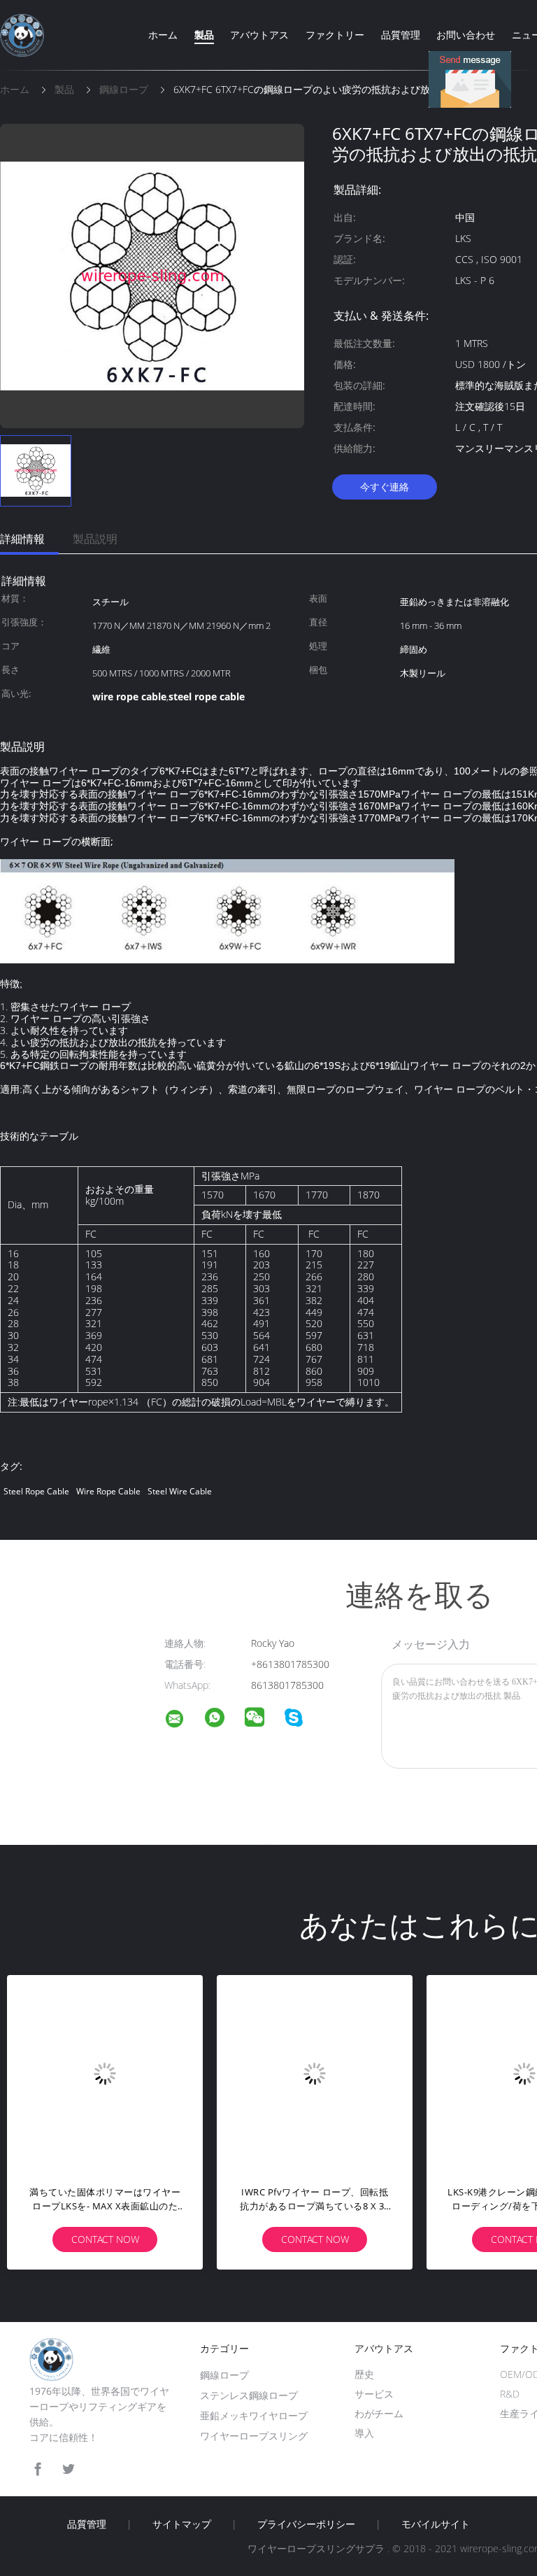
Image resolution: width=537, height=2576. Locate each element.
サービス (374, 2394)
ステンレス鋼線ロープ (249, 2395)
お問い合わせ (466, 35)
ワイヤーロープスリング (254, 2436)
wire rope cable (108, 1491)
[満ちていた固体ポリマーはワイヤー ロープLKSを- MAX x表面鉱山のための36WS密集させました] (105, 2073)
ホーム (163, 35)
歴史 (364, 2374)
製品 (204, 35)
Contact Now (105, 2239)
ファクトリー (335, 35)
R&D (510, 2394)
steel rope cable (36, 1491)
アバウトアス (259, 35)
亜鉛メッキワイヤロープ (254, 2415)
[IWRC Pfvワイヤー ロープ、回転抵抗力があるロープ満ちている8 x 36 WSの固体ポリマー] (315, 2073)
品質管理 (401, 35)
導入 (364, 2433)
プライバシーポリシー (306, 2524)
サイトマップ (182, 2524)
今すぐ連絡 (385, 487)
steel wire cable (180, 1491)
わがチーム (379, 2413)
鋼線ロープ (224, 2375)
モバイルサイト (436, 2524)
